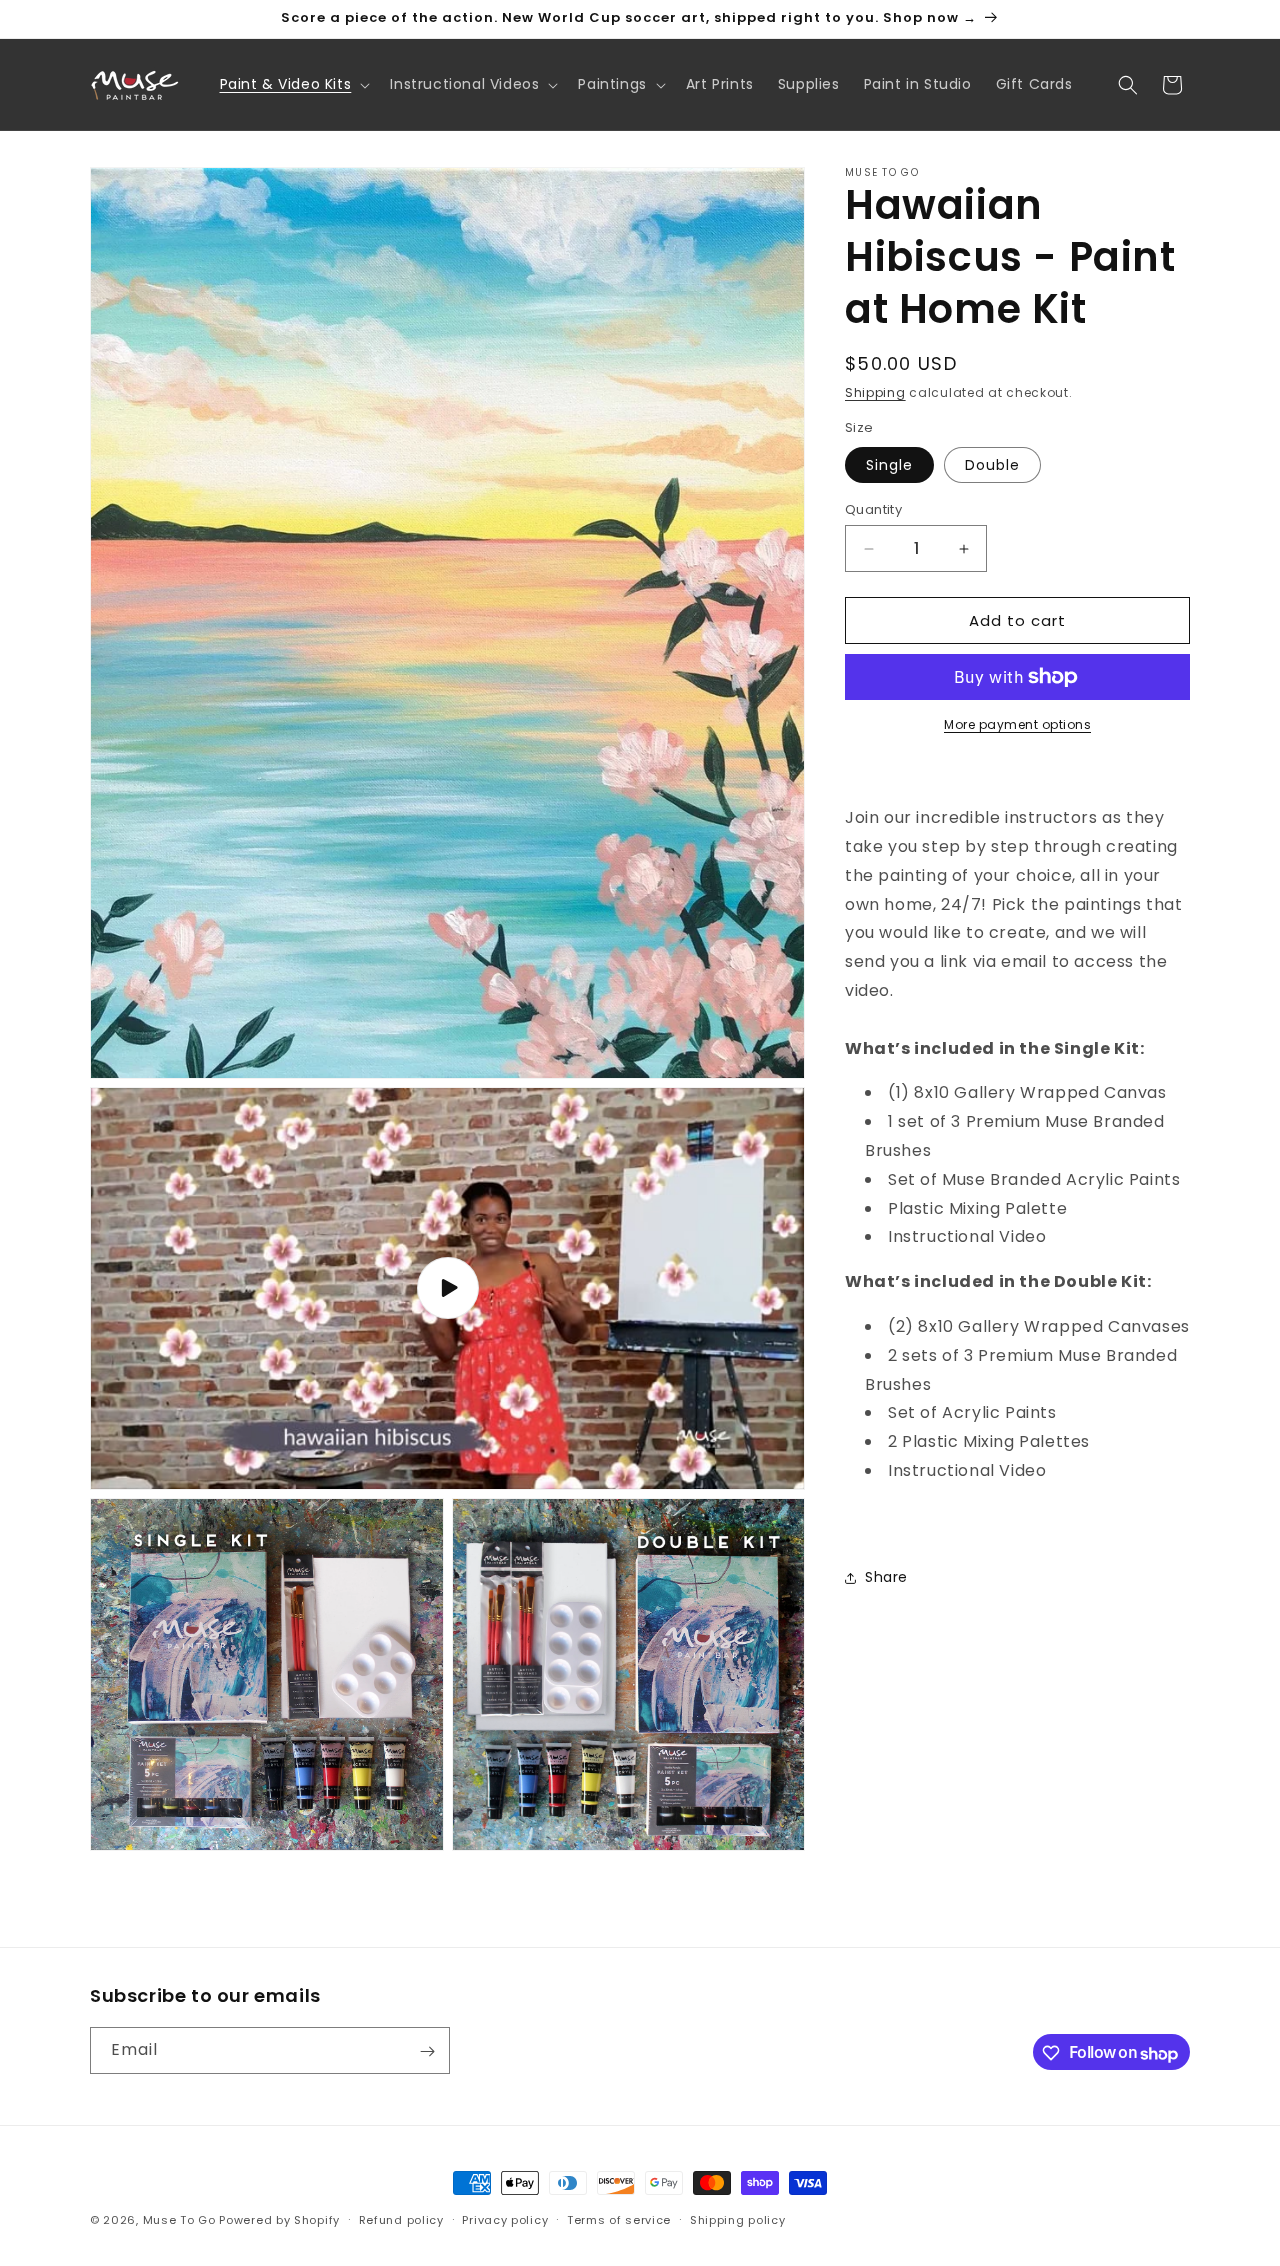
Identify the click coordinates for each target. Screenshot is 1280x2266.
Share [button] (886, 1577)
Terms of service (619, 2220)
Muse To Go (179, 2220)
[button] (293, 84)
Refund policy (401, 2220)
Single (889, 465)
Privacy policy (505, 2220)
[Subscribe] (427, 2051)
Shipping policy (738, 2220)
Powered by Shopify (279, 2220)
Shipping (875, 392)
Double (992, 465)
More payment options (1017, 724)
